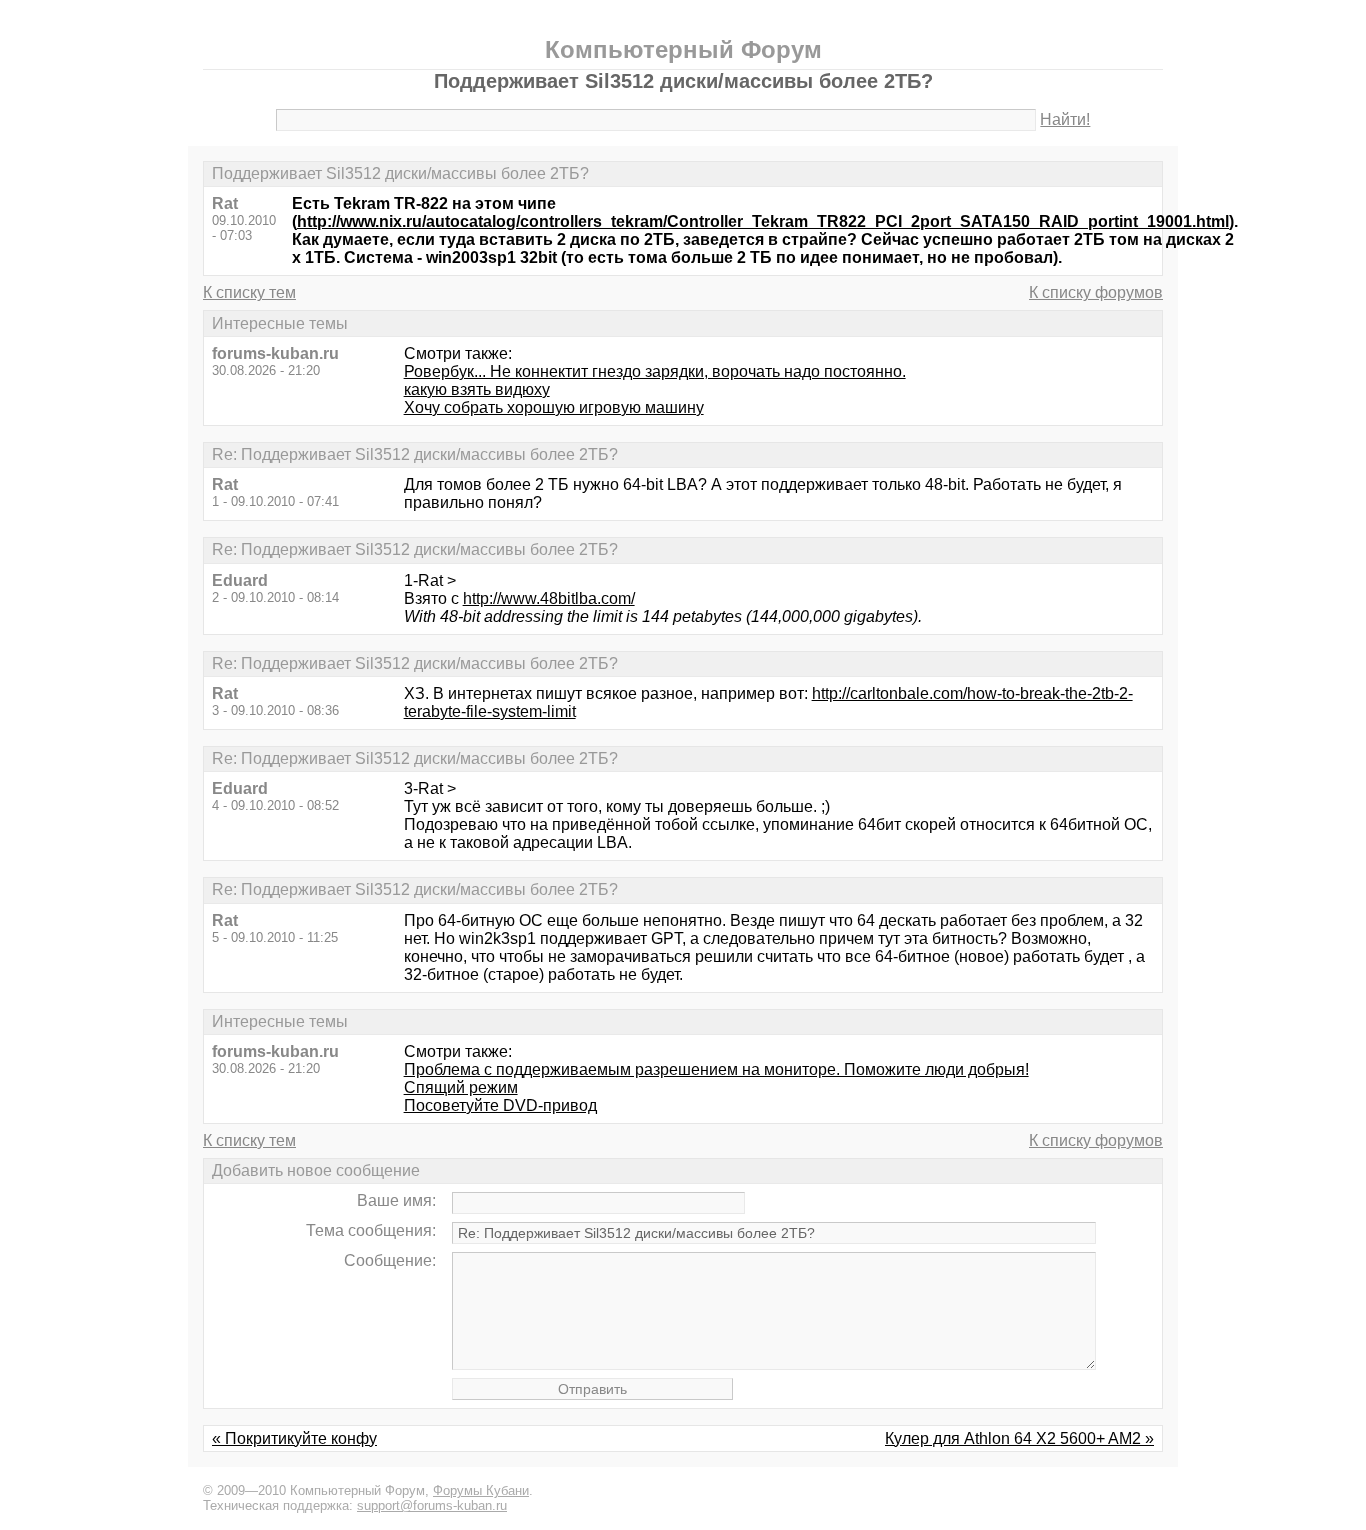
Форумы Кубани (481, 1490)
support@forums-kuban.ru (432, 1505)
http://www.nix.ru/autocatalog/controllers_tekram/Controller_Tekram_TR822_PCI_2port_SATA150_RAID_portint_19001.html (763, 221)
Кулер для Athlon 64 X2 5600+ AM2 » (1019, 1438)
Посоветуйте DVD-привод (500, 1105)
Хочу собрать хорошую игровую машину (554, 407)
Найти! (1065, 119)
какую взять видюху (477, 389)
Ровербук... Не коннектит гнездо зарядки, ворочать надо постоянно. (655, 371)
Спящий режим (461, 1087)
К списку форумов (1096, 292)
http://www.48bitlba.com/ (549, 598)
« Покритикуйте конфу (294, 1438)
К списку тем (249, 292)
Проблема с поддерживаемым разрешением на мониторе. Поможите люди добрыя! (716, 1069)
